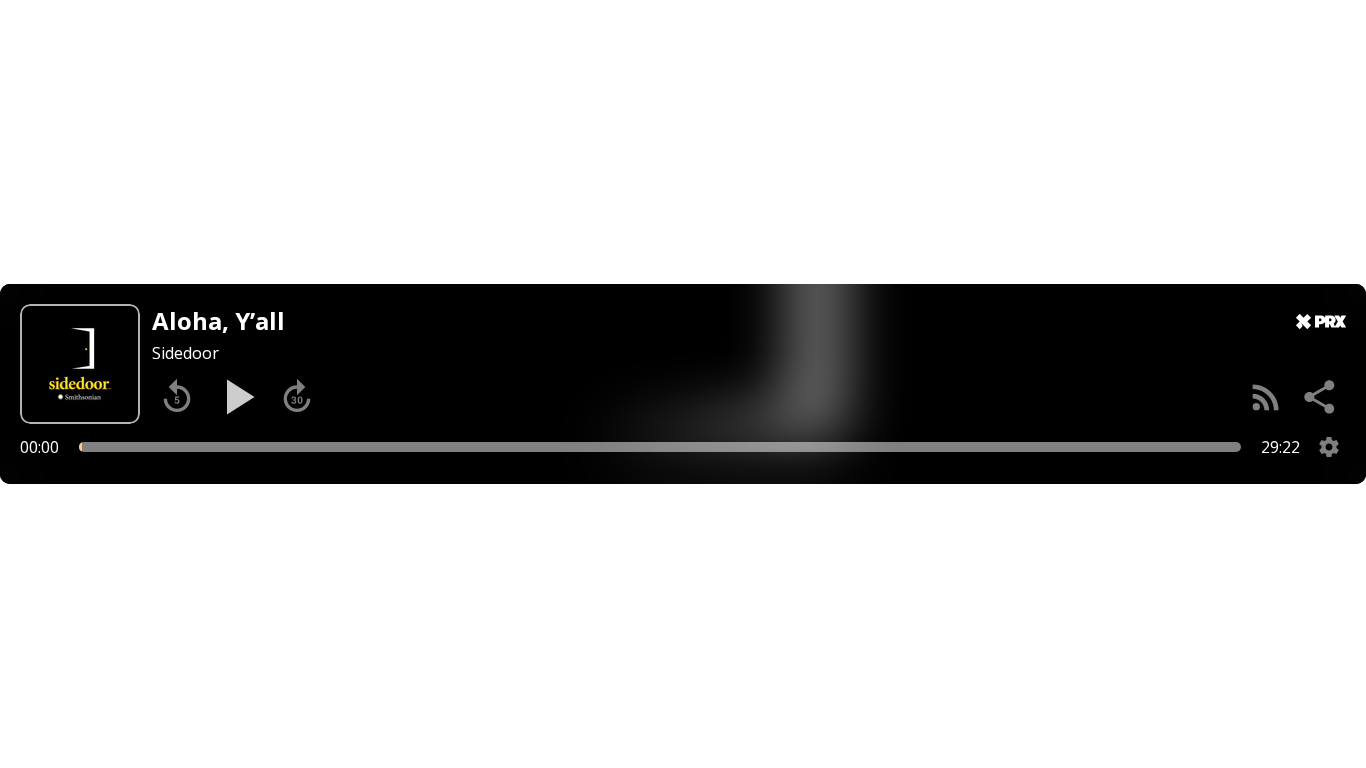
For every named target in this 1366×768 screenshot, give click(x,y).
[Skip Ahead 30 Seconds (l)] (297, 397)
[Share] (1321, 397)
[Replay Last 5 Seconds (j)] (177, 397)
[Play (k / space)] (237, 397)
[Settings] (1329, 447)
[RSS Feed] (1266, 397)
